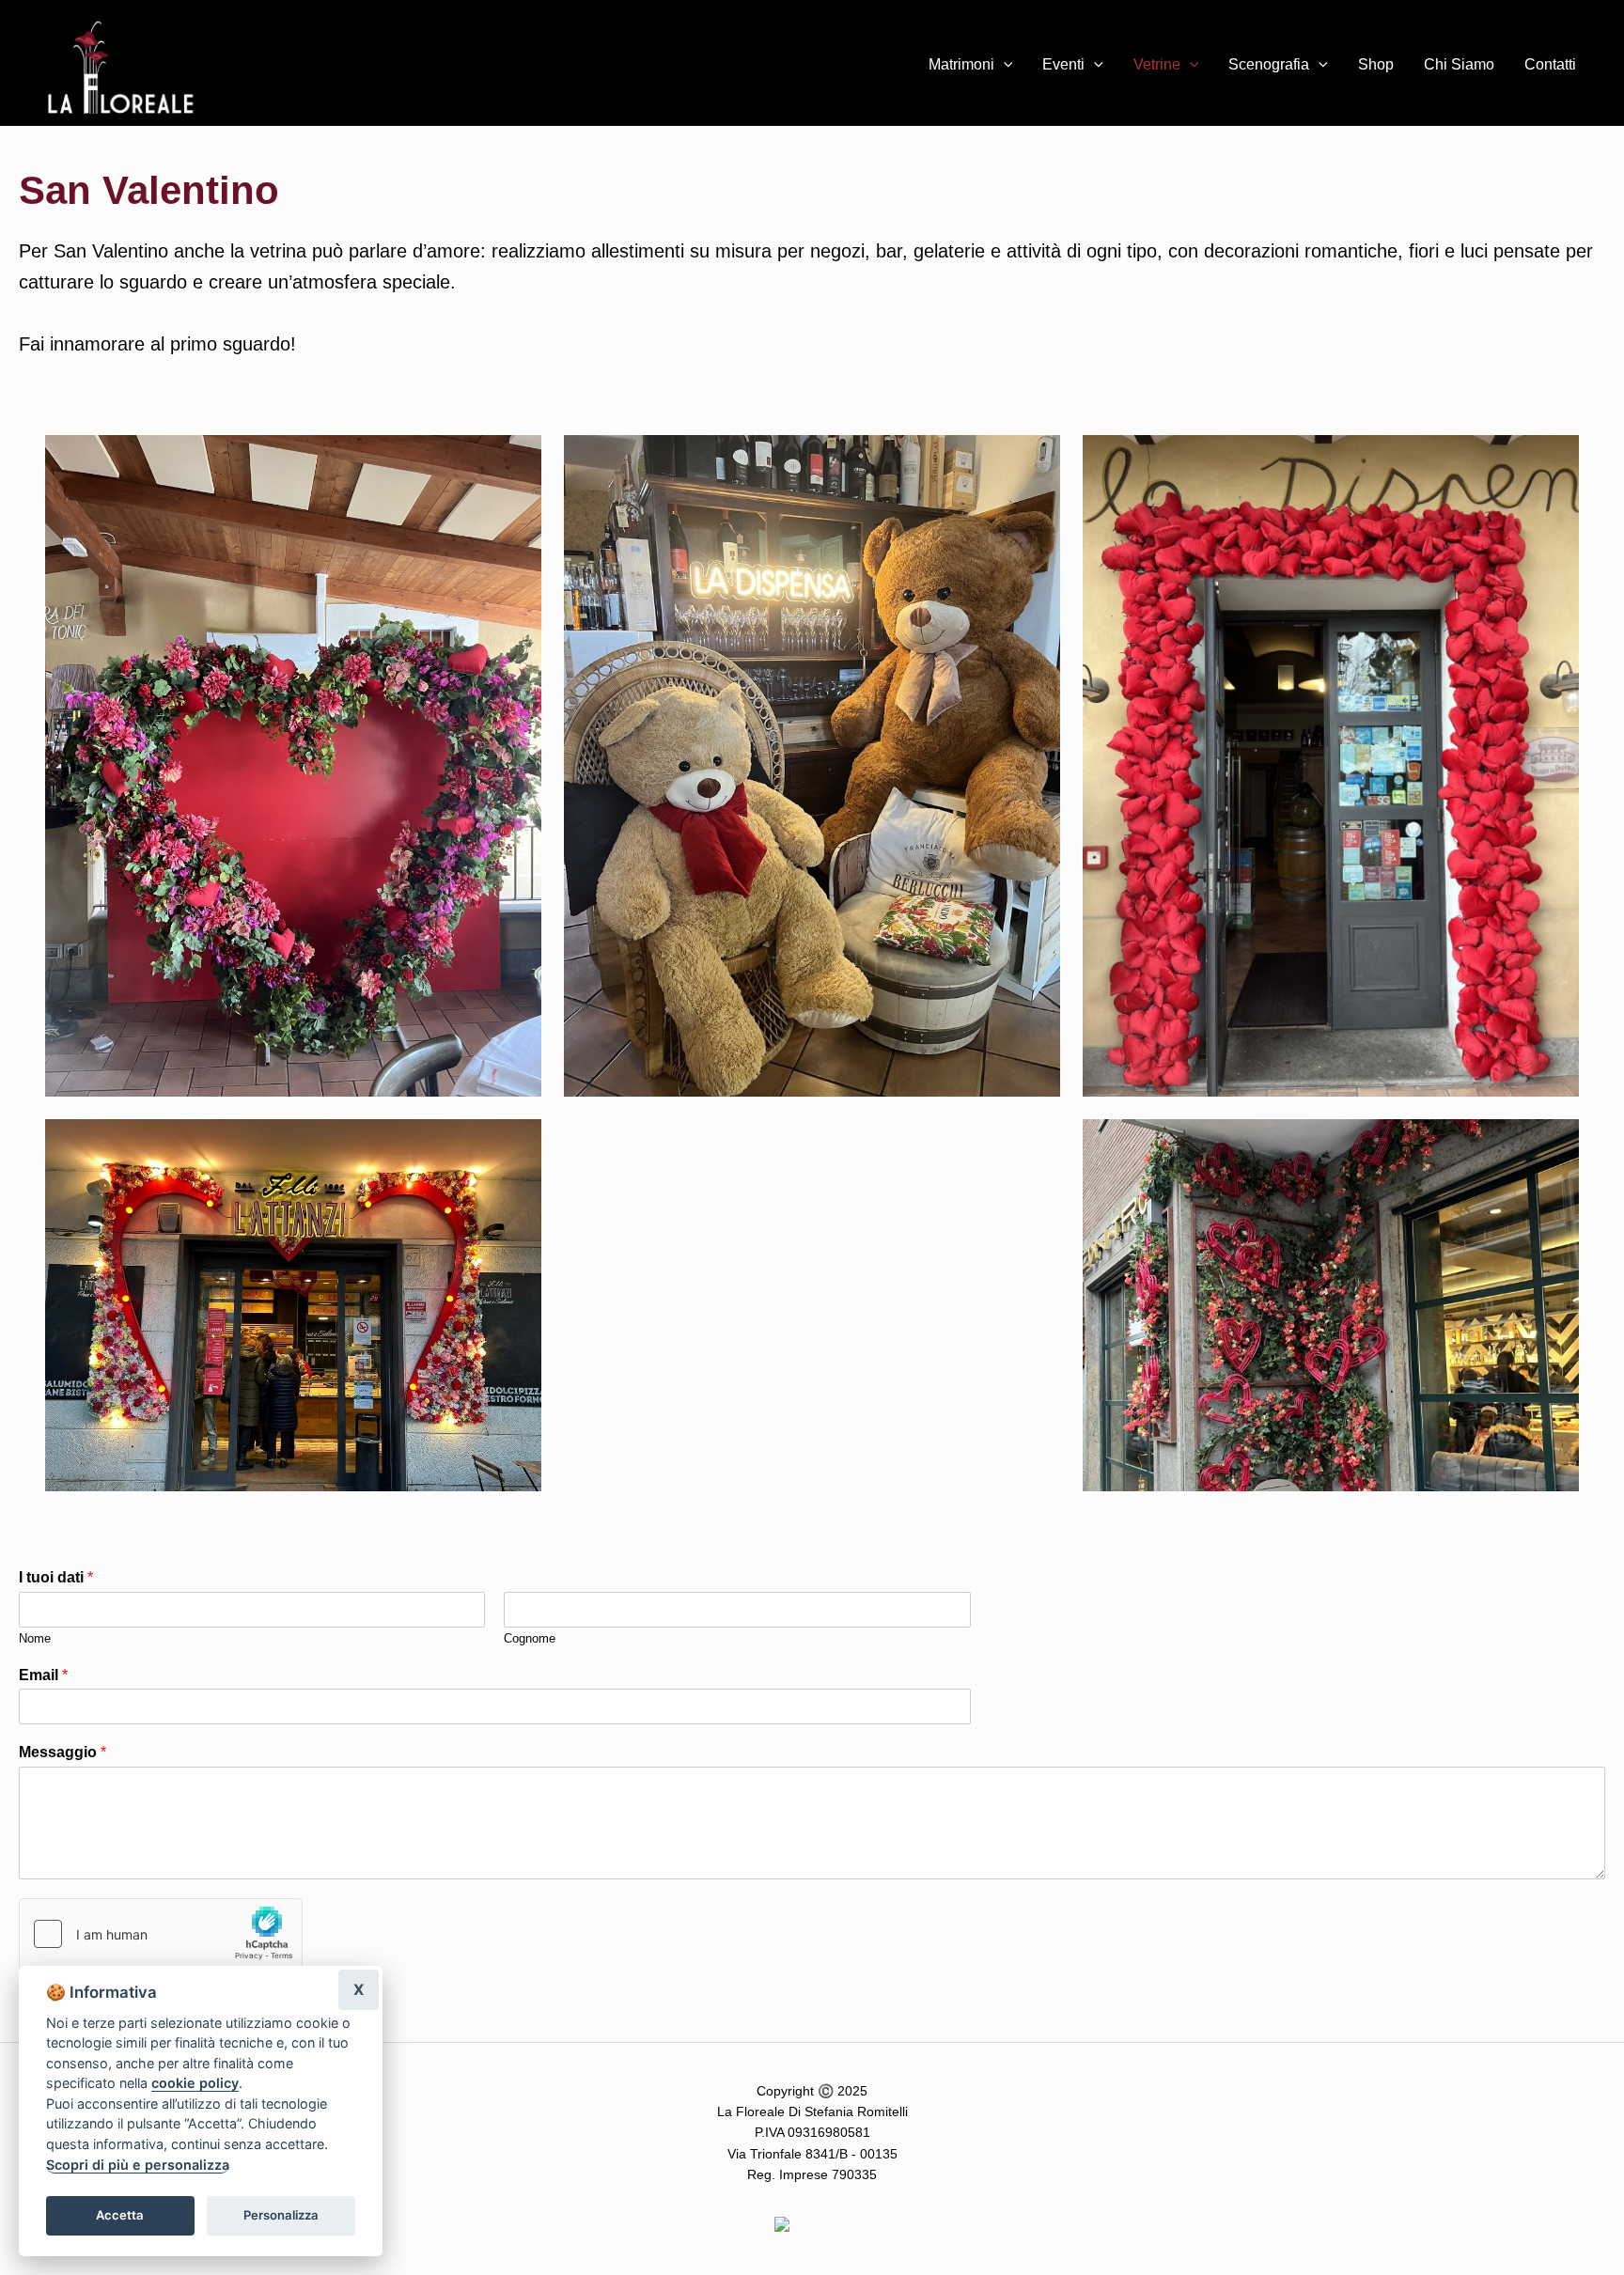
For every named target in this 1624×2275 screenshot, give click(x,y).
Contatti (1550, 64)
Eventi (1063, 64)
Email (43, 1675)
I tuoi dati (56, 1577)
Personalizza (281, 2215)
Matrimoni (961, 64)
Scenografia (1269, 64)
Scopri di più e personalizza (138, 2165)
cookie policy (195, 2083)
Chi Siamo (1459, 64)
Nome (35, 1638)
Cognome (530, 1638)
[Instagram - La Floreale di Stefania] (812, 2226)
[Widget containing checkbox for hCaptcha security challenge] (161, 1934)
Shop (1376, 64)
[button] (1004, 65)
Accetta (120, 2215)
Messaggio (62, 1752)
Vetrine (1157, 64)
